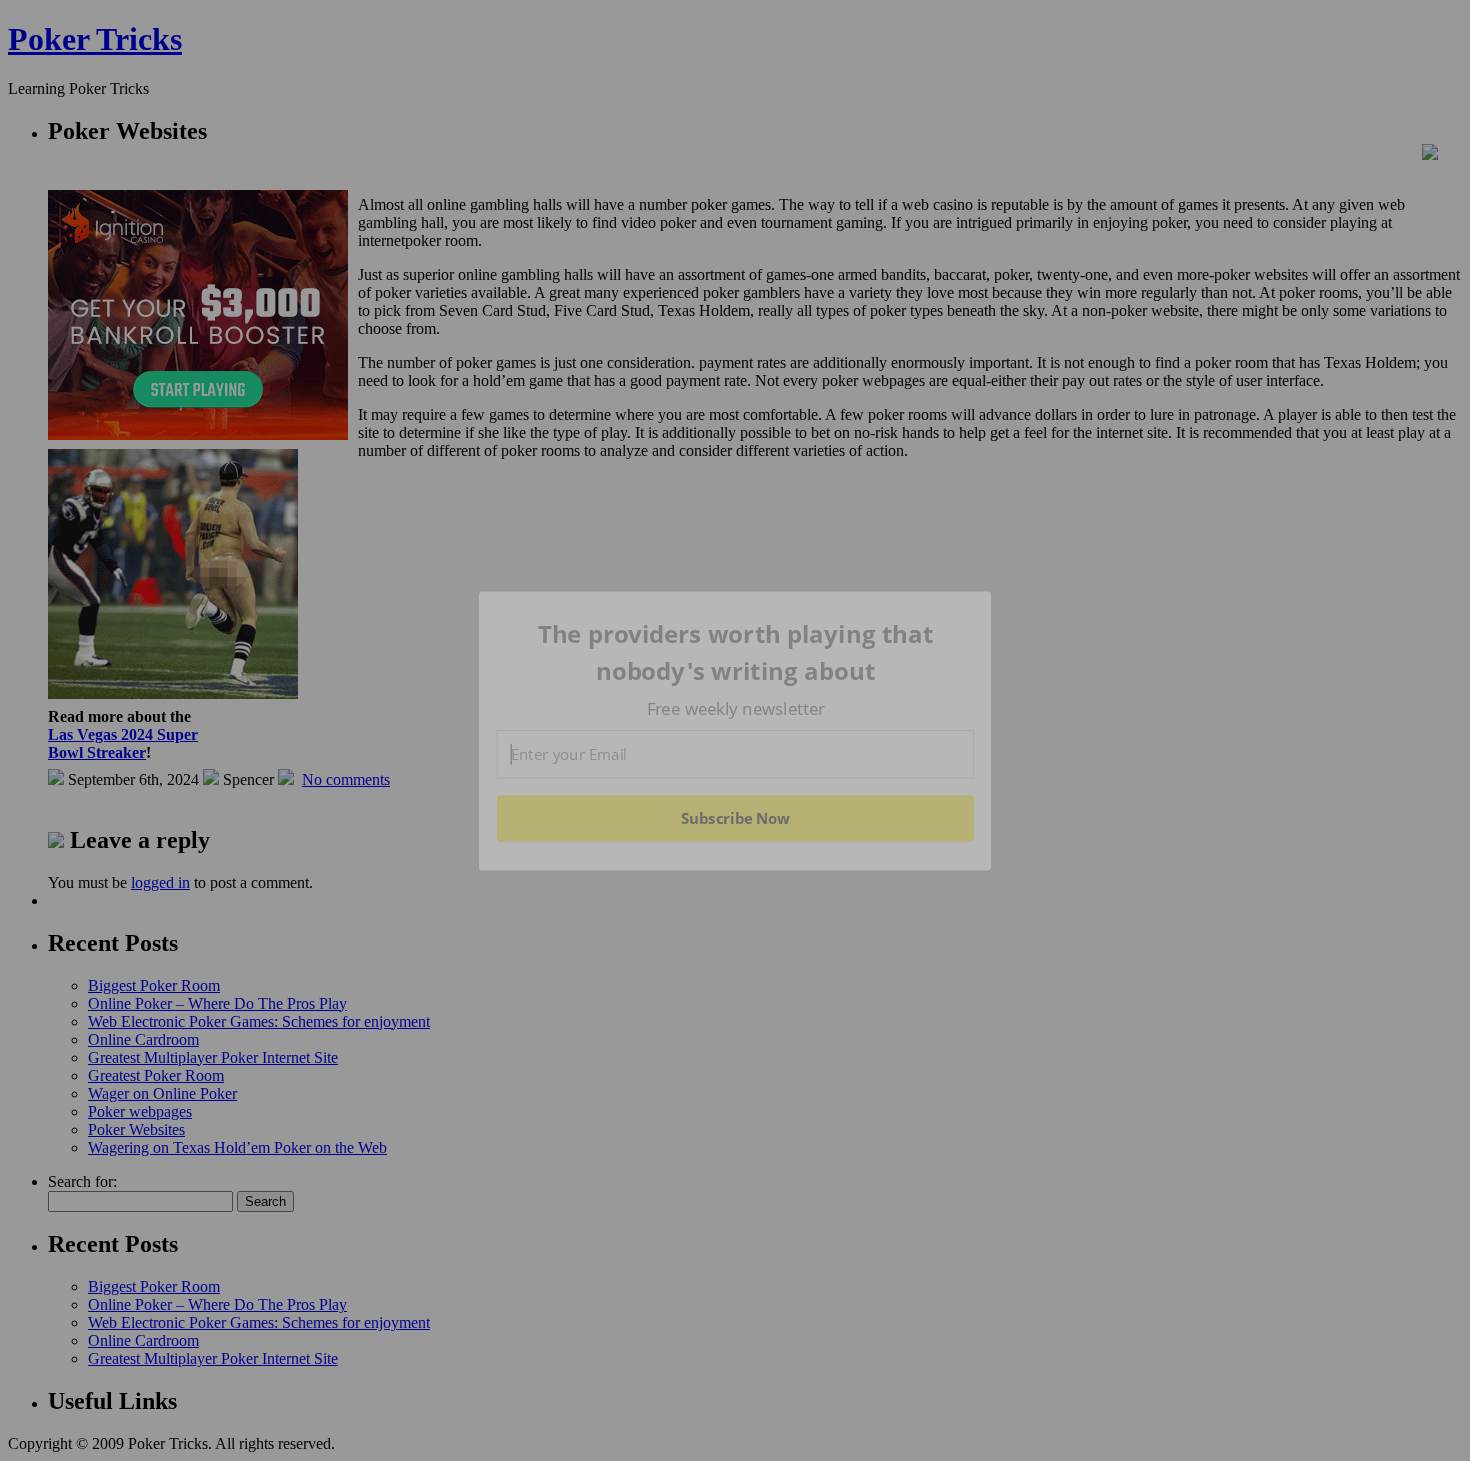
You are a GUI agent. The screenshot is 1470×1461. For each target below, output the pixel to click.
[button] (736, 652)
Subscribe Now (735, 818)
